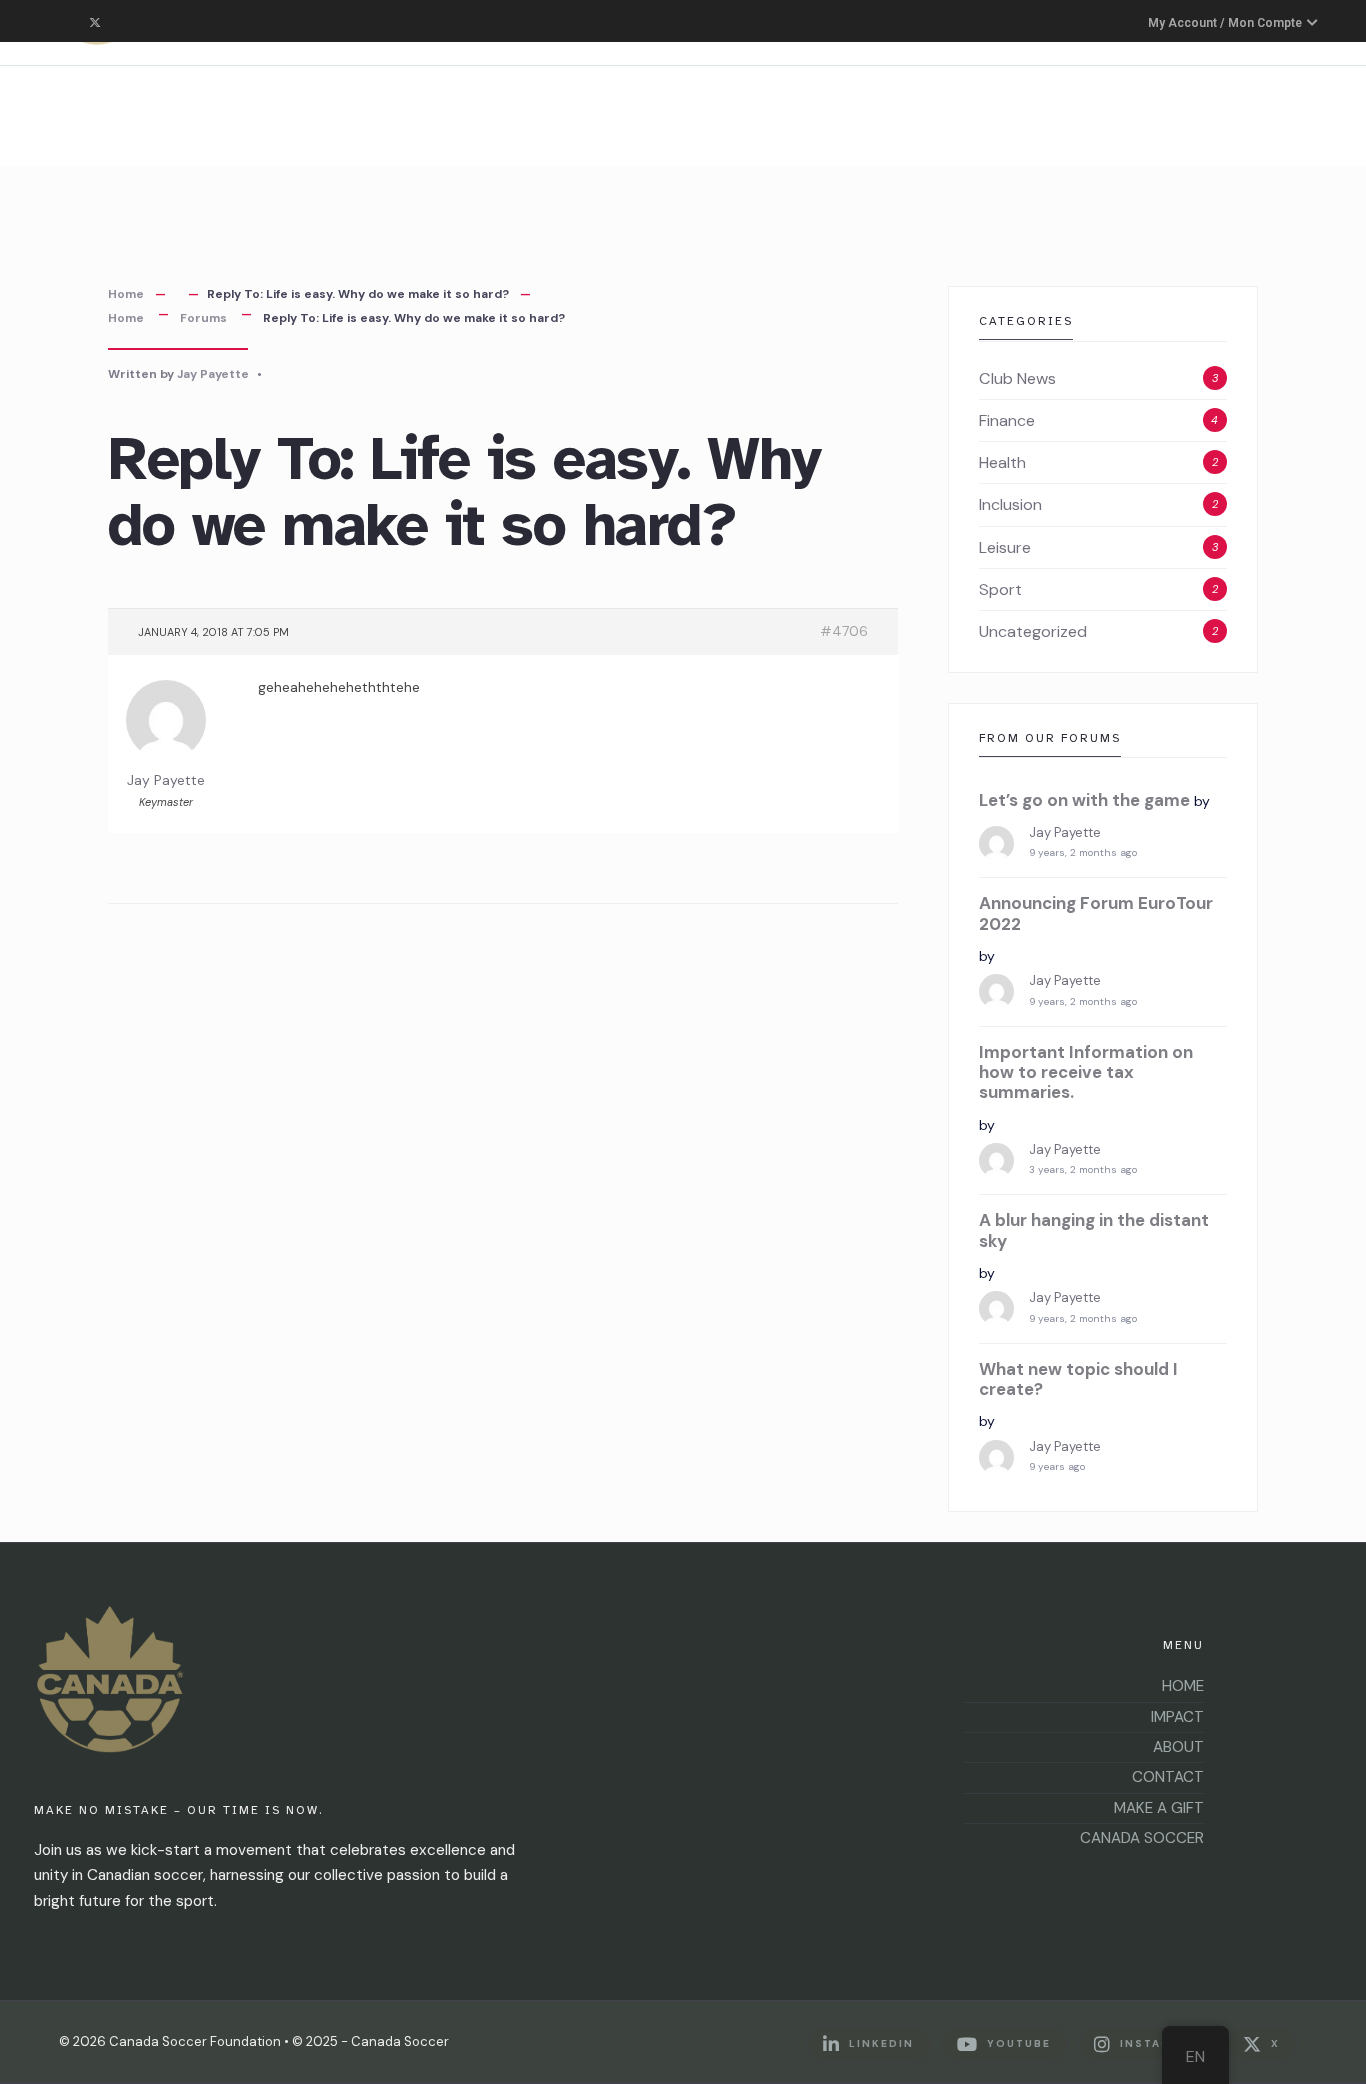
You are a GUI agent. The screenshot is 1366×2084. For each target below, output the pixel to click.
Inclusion (1010, 504)
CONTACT (1168, 1777)
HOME (1183, 1686)
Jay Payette (213, 374)
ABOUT (1178, 1747)
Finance (1007, 420)
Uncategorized (1033, 631)
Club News (1017, 378)
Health (1002, 462)
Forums (203, 318)
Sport (1000, 589)
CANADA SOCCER (1142, 1838)
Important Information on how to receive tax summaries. (1086, 1072)
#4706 (844, 631)
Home (126, 294)
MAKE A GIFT (1159, 1808)
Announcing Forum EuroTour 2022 (1096, 913)
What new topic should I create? (1078, 1379)
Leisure (1005, 547)
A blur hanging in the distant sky (1094, 1230)
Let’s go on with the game (1084, 800)
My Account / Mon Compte (1226, 23)
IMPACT (1177, 1717)
